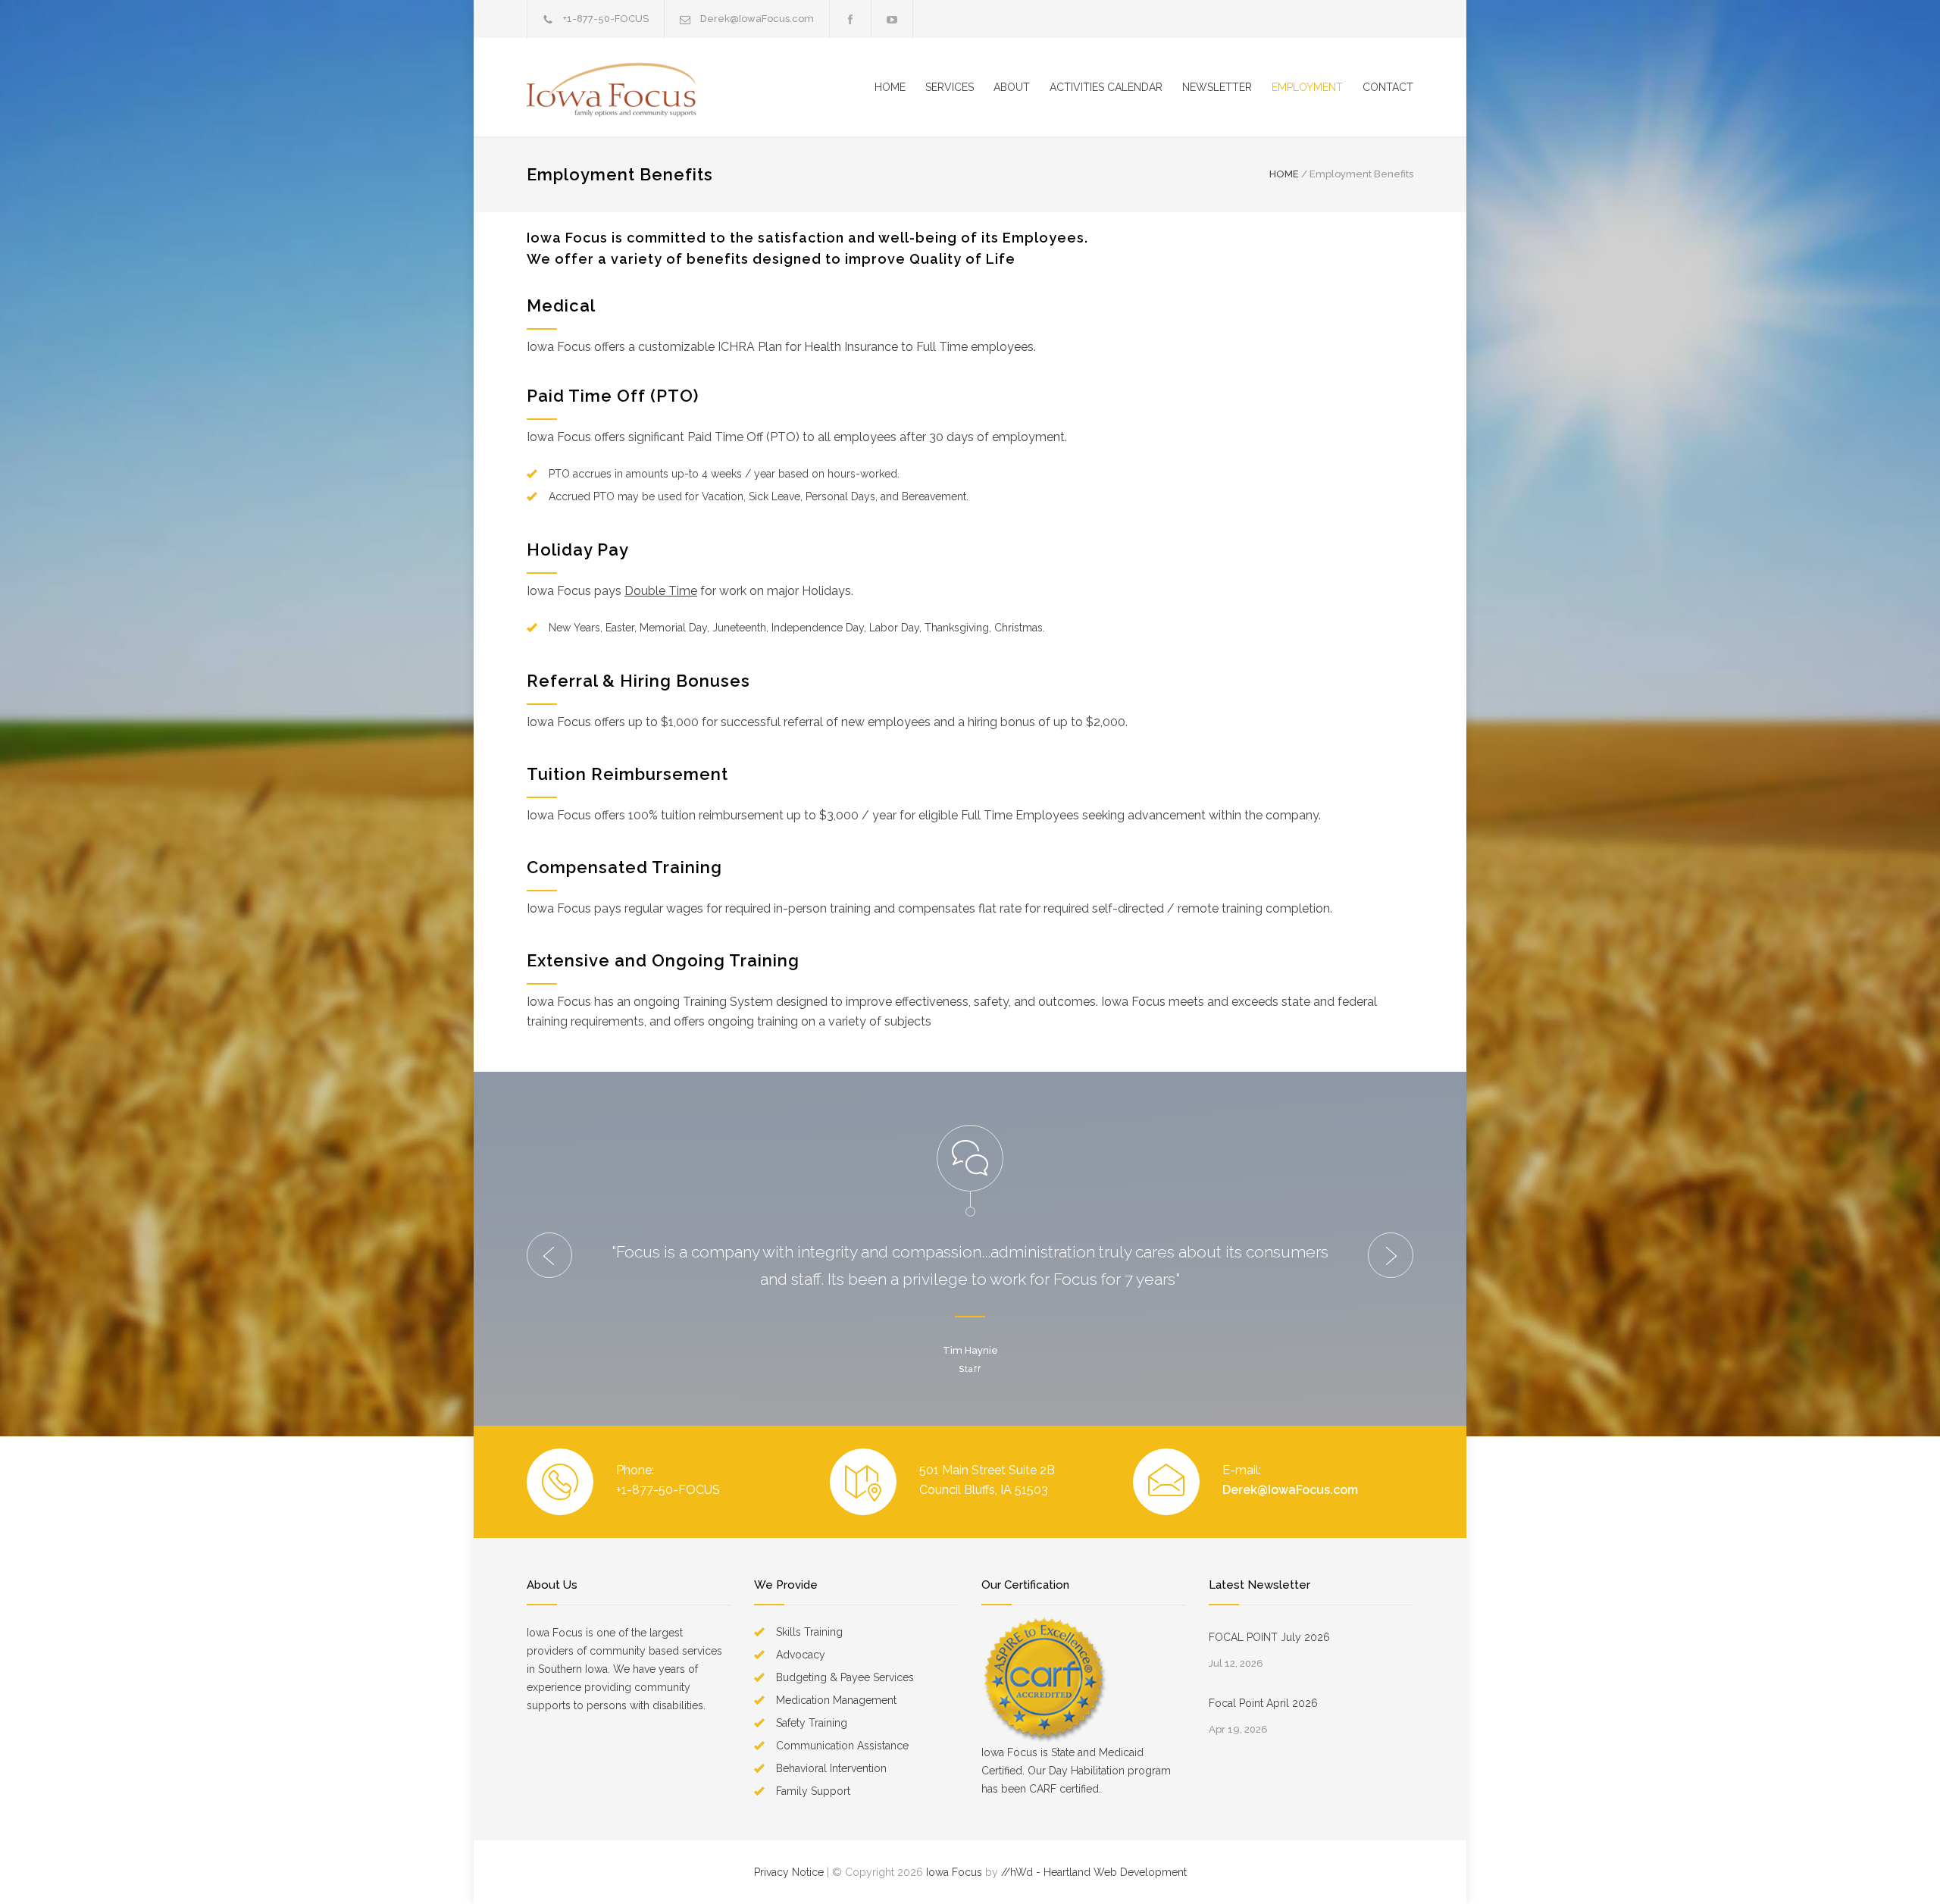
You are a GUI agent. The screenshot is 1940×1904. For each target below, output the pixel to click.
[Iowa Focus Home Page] (667, 87)
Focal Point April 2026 (1263, 1703)
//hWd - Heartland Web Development (1094, 1872)
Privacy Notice (789, 1872)
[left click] (549, 1255)
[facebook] (850, 19)
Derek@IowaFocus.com (1290, 1490)
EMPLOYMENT (1307, 87)
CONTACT (1388, 87)
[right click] (1391, 1255)
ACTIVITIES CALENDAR (1106, 87)
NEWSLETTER (1217, 87)
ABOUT (1012, 87)
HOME (890, 87)
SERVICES (950, 87)
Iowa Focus (954, 1872)
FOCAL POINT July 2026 (1269, 1637)
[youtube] (892, 19)
